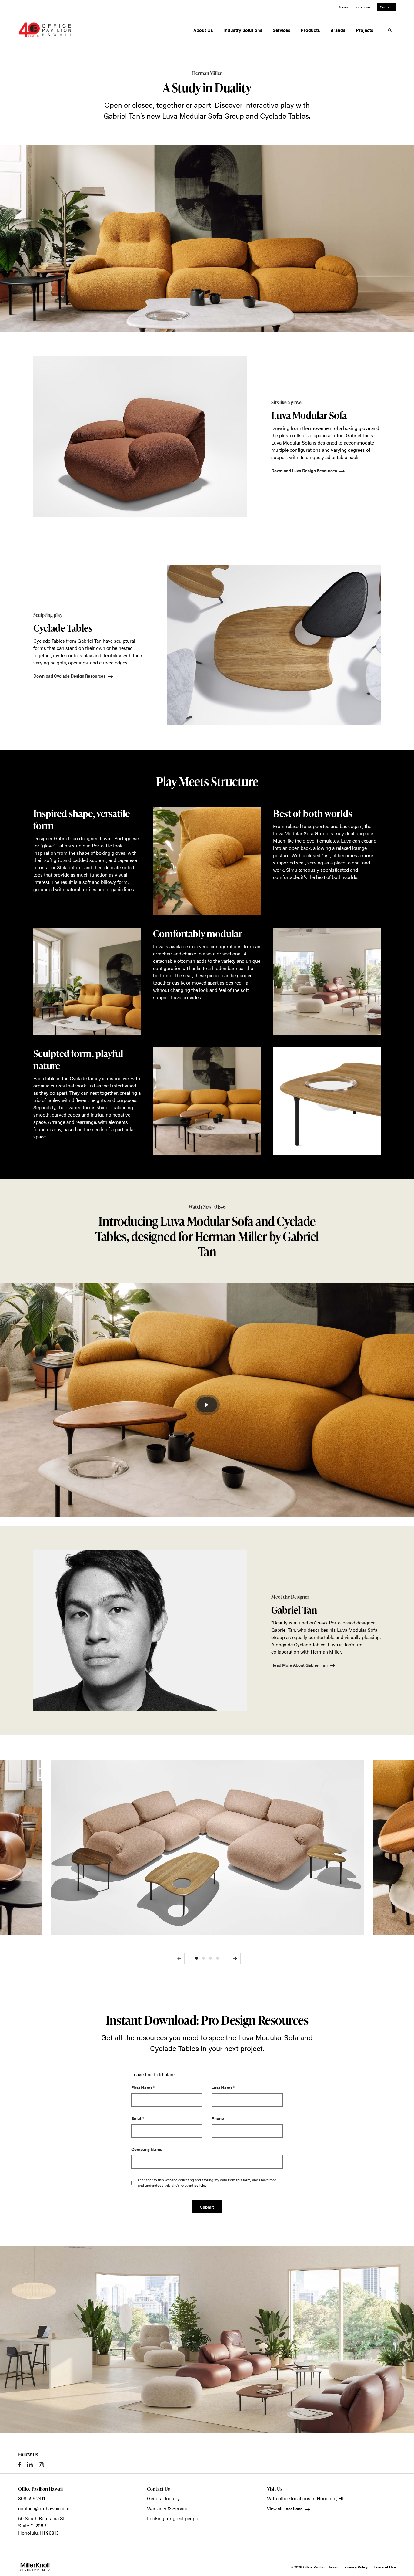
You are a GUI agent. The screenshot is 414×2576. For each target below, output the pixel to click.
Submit (207, 2207)
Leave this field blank (154, 2074)
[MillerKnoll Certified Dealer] (35, 2567)
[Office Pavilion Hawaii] (45, 30)
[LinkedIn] (30, 2465)
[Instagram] (41, 2465)
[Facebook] (20, 2465)
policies (200, 2185)
